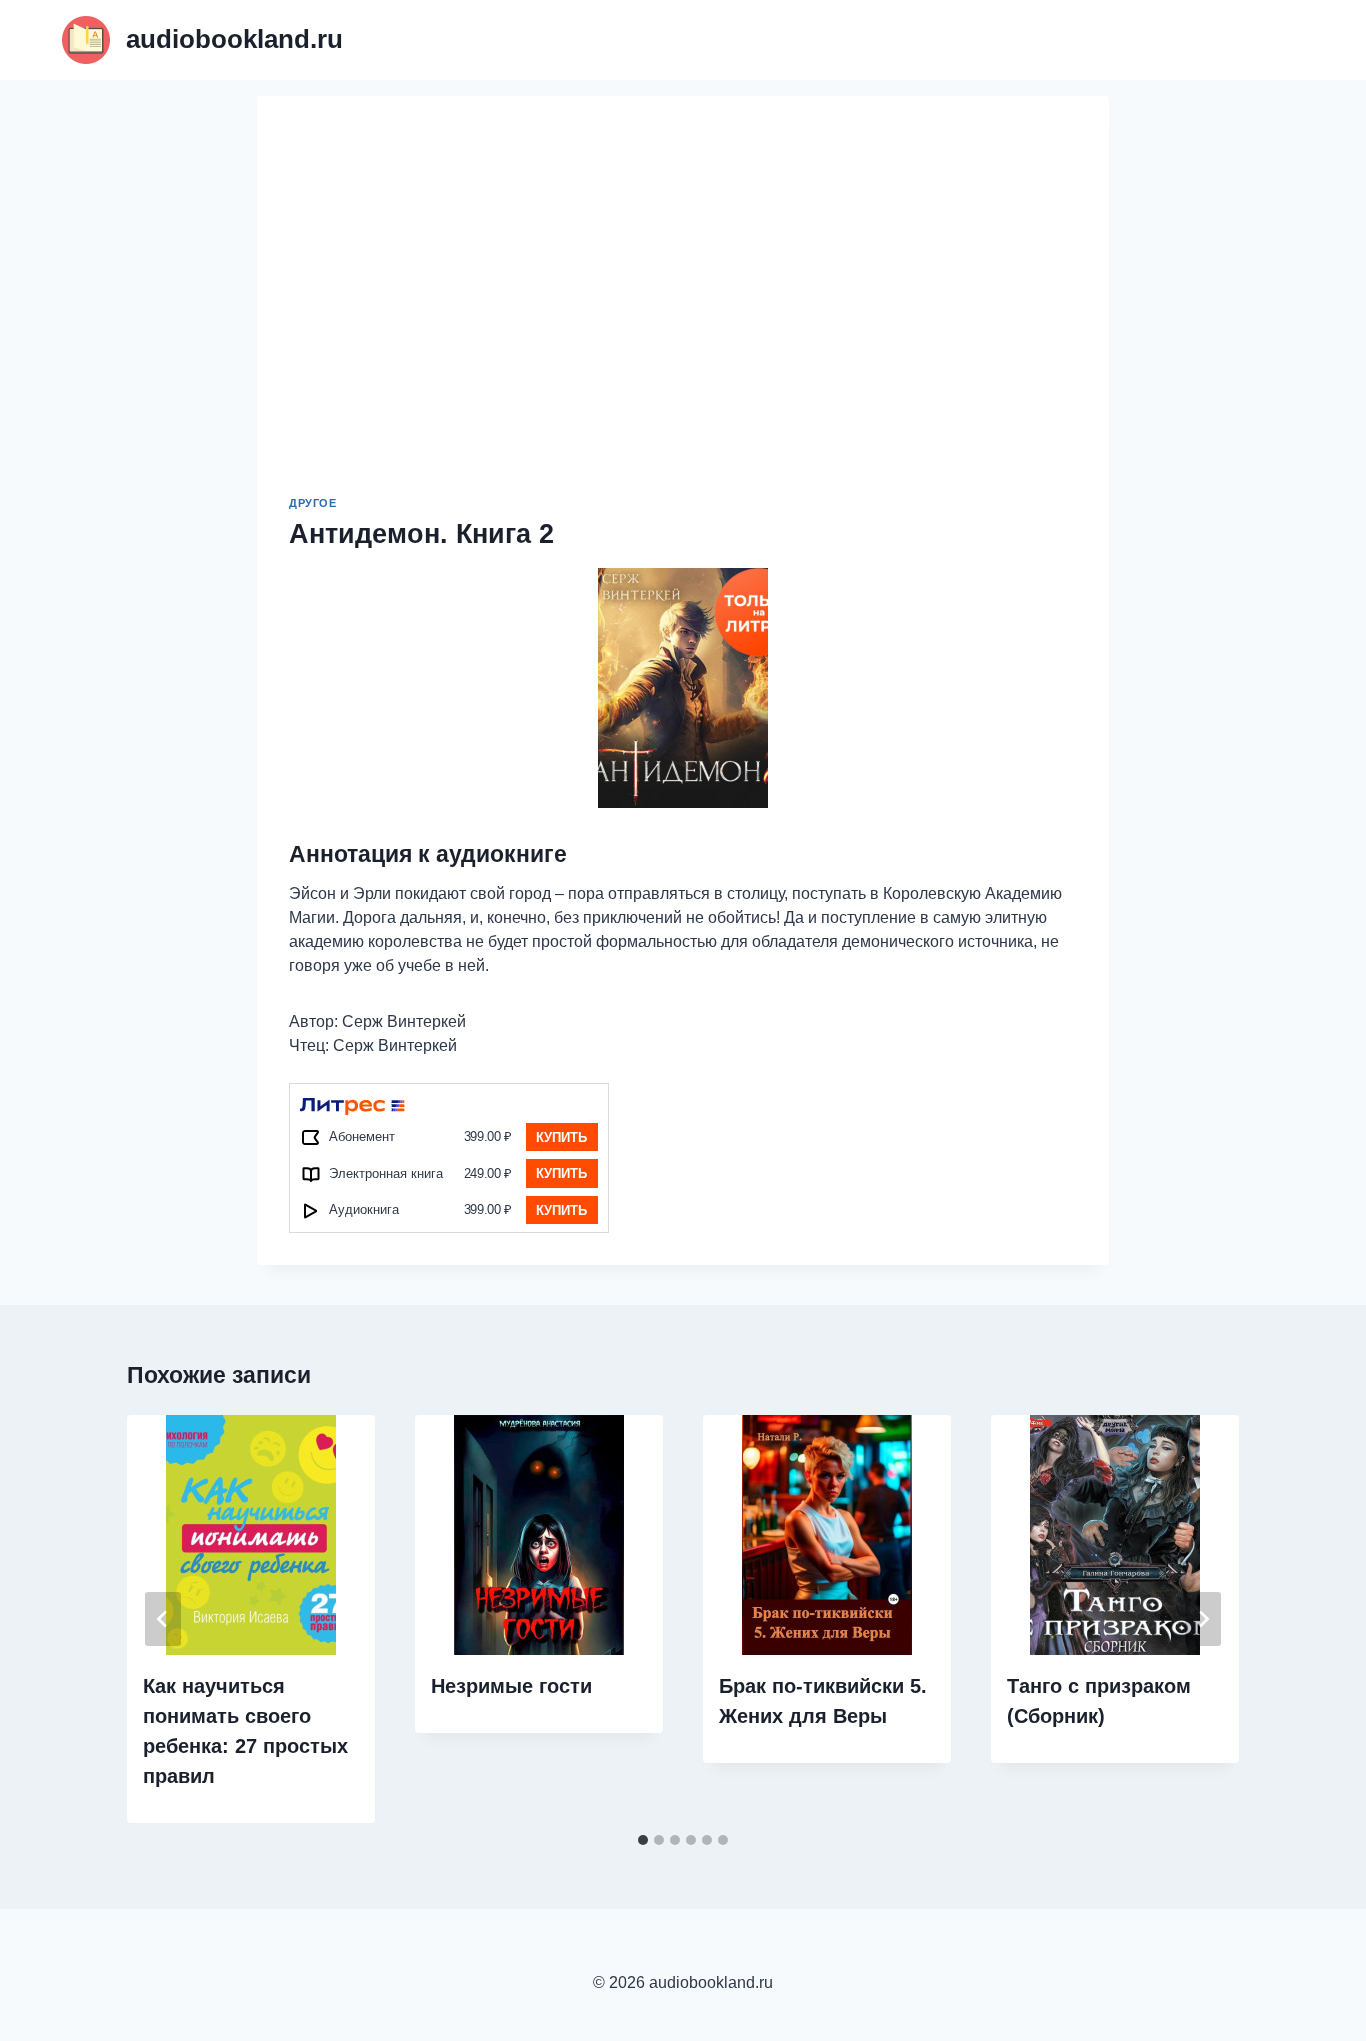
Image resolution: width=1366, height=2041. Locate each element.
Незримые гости (511, 1686)
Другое (312, 503)
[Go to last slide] (163, 1619)
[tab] (643, 1840)
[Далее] (1203, 1619)
